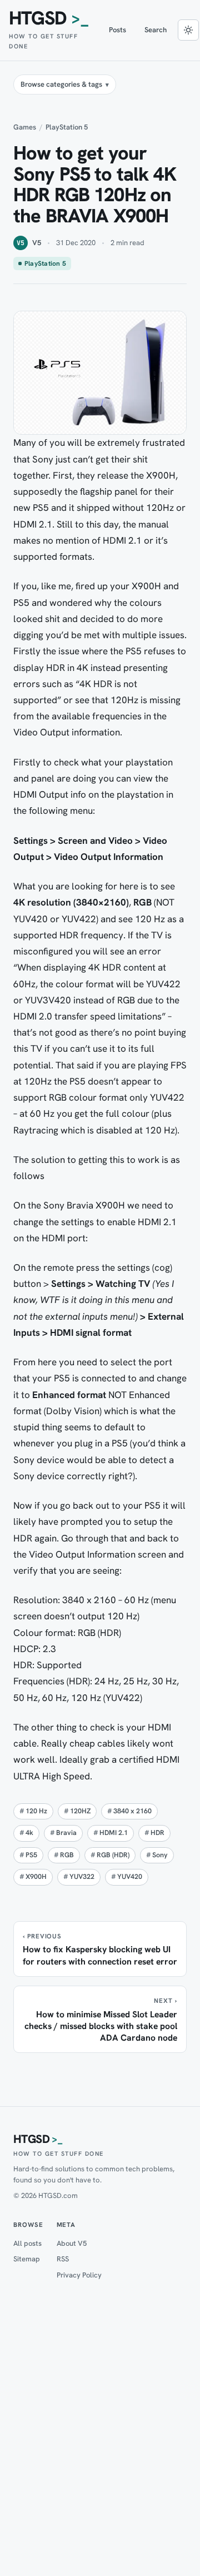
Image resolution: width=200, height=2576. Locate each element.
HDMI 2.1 (114, 1833)
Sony (160, 1855)
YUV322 (82, 1877)
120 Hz (36, 1811)
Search (156, 30)
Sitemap (27, 2259)
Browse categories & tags (61, 84)
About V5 (72, 2243)
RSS (63, 2259)
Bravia (66, 1833)
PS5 (31, 1855)
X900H (36, 1877)
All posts (27, 2243)
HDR (157, 1833)
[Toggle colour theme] (188, 30)
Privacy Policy (79, 2275)
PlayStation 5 (67, 127)
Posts (118, 30)
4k (29, 1833)
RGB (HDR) (113, 1855)
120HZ (80, 1811)
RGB (67, 1855)
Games (25, 127)
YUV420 (130, 1877)
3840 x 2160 (132, 1811)
